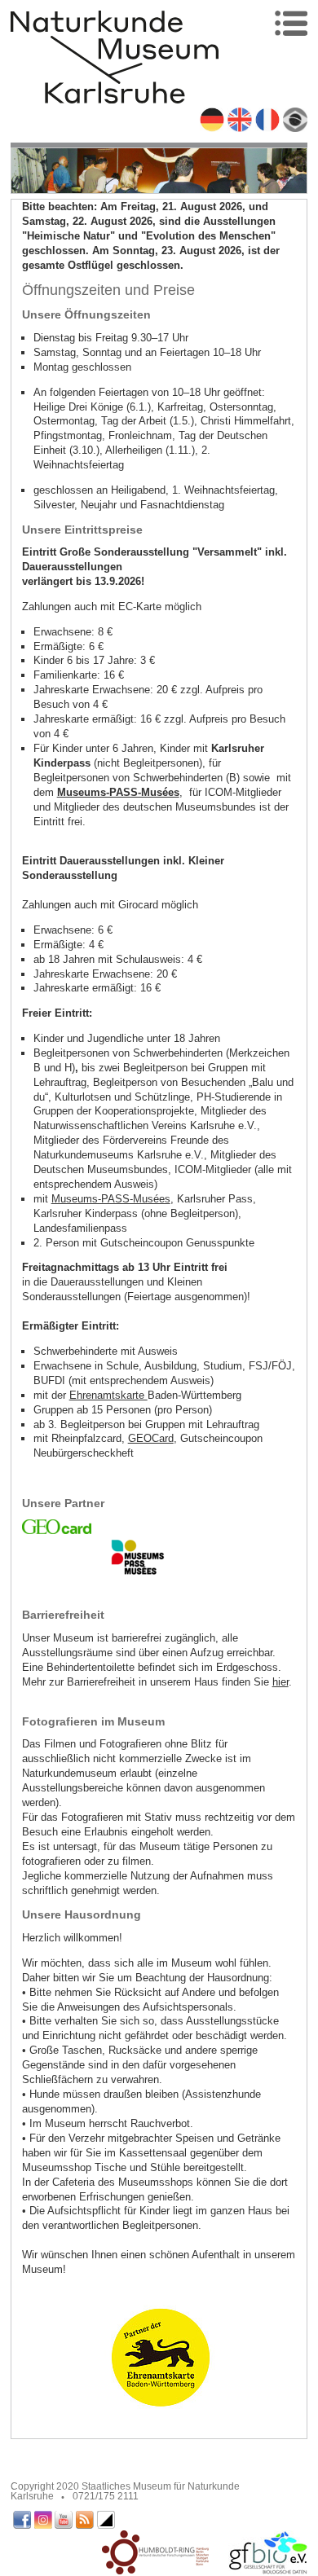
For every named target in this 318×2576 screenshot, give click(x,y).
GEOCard (151, 1438)
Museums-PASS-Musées (111, 1199)
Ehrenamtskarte (108, 1395)
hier (280, 1682)
